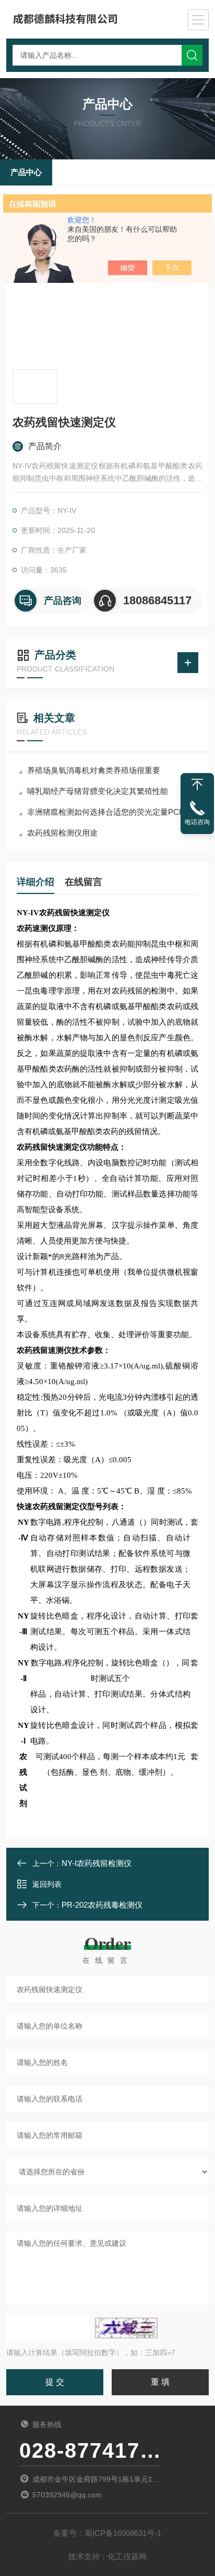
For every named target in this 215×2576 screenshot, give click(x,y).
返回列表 (47, 1884)
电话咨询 (197, 822)
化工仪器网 (127, 2556)
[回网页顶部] (197, 785)
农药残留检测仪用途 (62, 833)
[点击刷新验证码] (126, 2328)
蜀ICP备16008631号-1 (123, 2533)
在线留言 (83, 882)
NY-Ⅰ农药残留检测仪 (97, 1863)
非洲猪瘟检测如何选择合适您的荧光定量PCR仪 (110, 812)
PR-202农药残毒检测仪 (102, 1905)
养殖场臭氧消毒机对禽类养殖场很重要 (94, 770)
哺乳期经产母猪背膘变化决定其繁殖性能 (98, 791)
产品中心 (26, 172)
